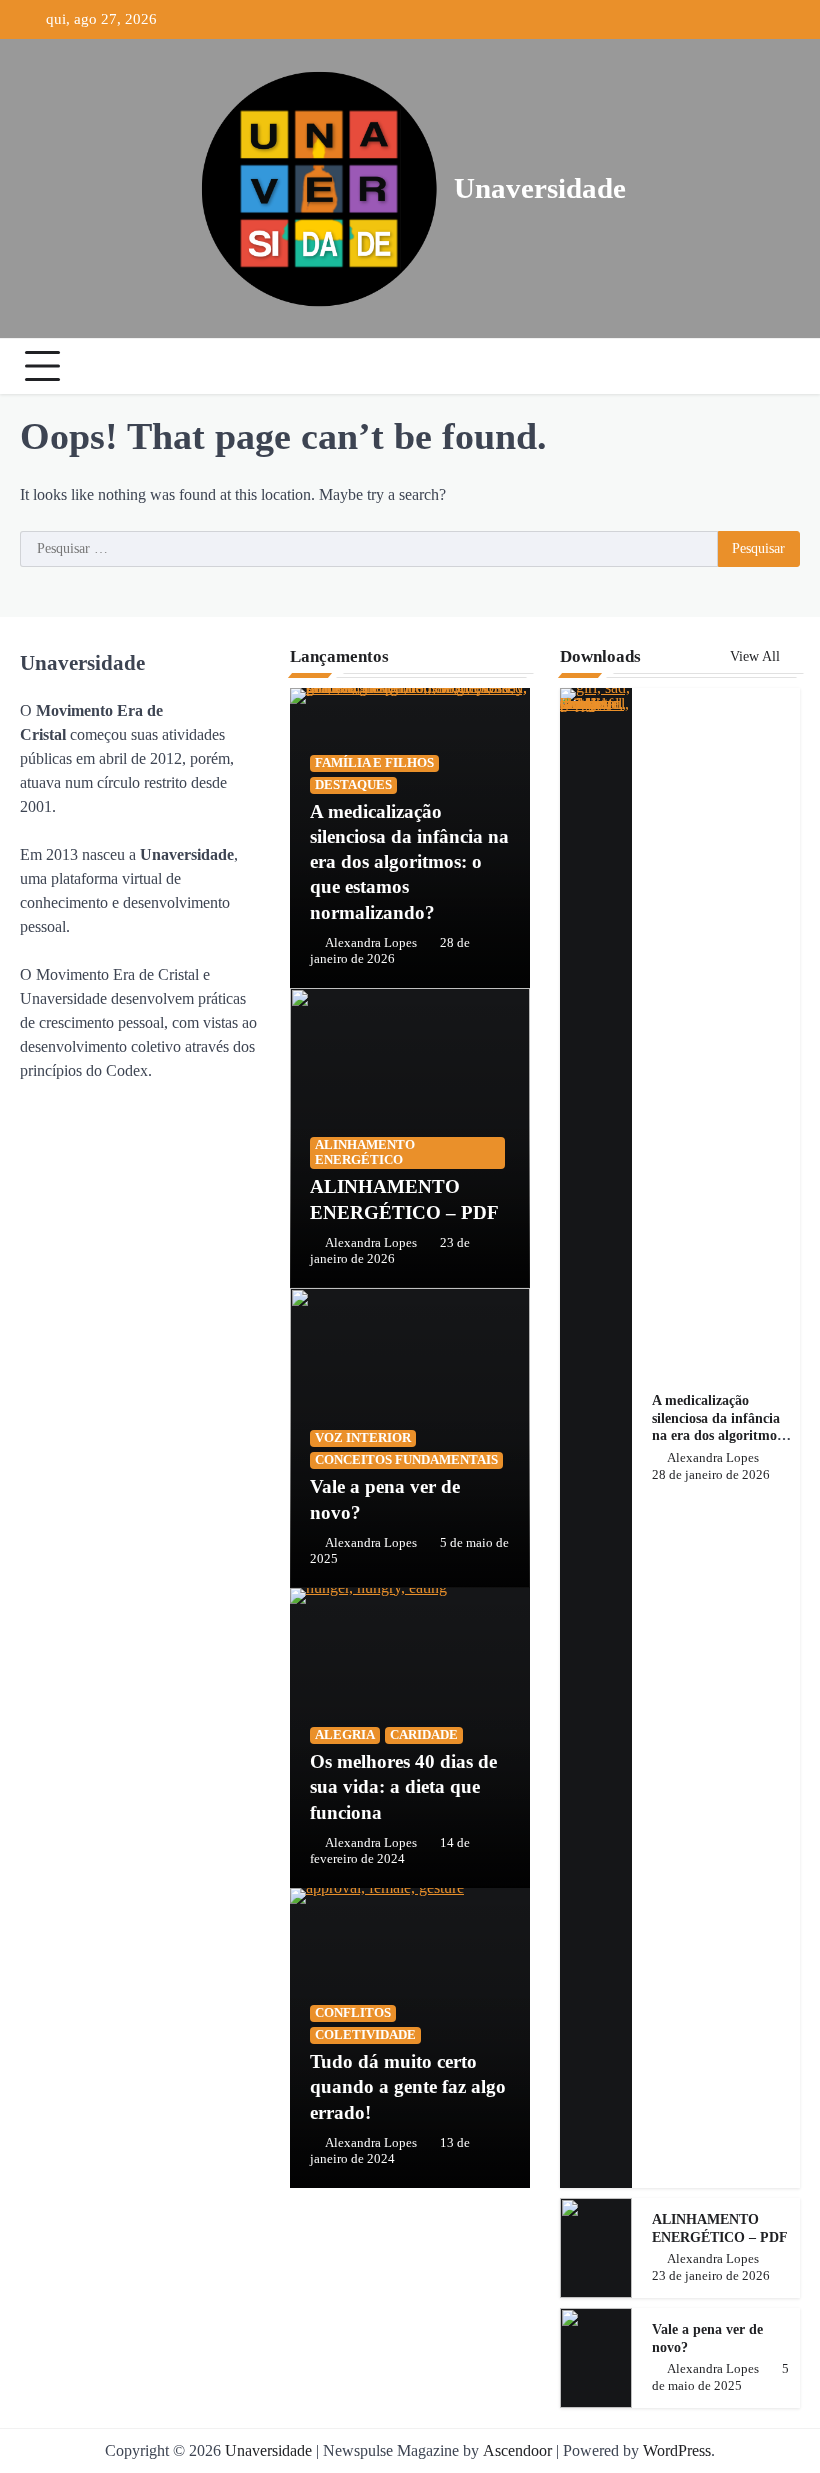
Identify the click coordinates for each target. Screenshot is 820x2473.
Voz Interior (363, 1438)
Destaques (353, 785)
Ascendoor (517, 2450)
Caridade (424, 1735)
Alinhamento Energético (365, 1152)
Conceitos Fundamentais (406, 1460)
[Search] (780, 366)
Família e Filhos (374, 763)
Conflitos (353, 2013)
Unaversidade (540, 188)
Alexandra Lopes (371, 943)
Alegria (345, 1735)
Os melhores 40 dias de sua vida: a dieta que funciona (403, 1786)
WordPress (677, 2450)
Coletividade (365, 2035)
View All (757, 656)
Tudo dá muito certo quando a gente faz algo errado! (408, 2086)
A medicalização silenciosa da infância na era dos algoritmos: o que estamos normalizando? (409, 862)
